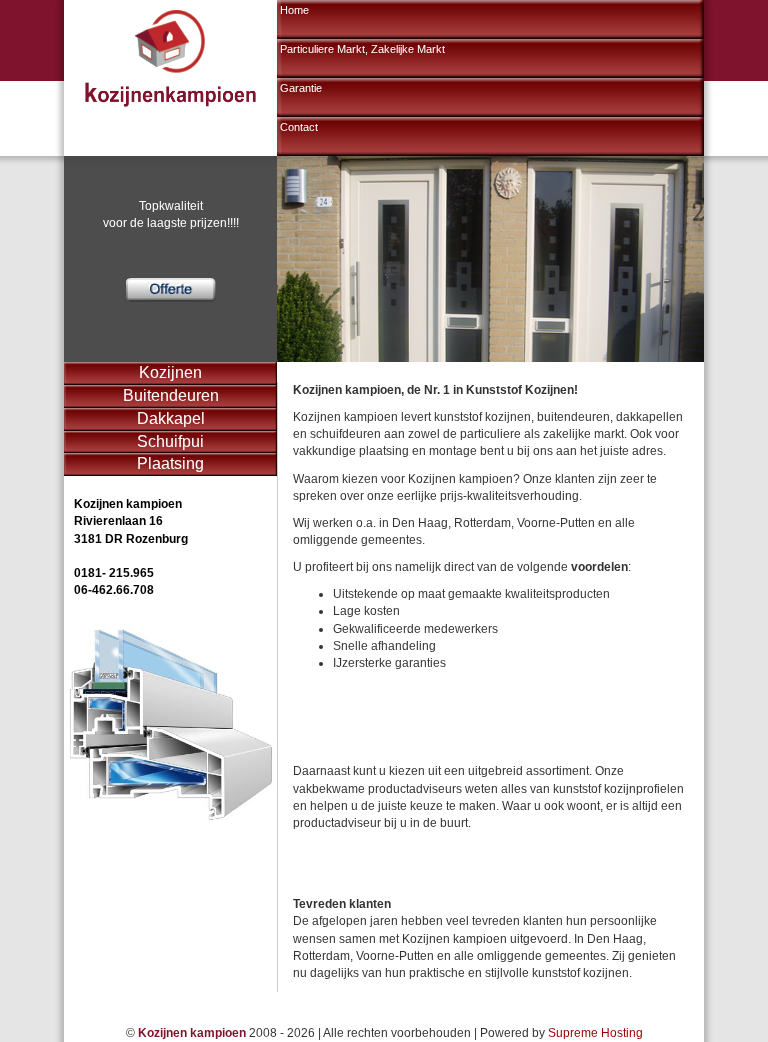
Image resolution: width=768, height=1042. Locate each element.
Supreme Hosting (595, 1033)
